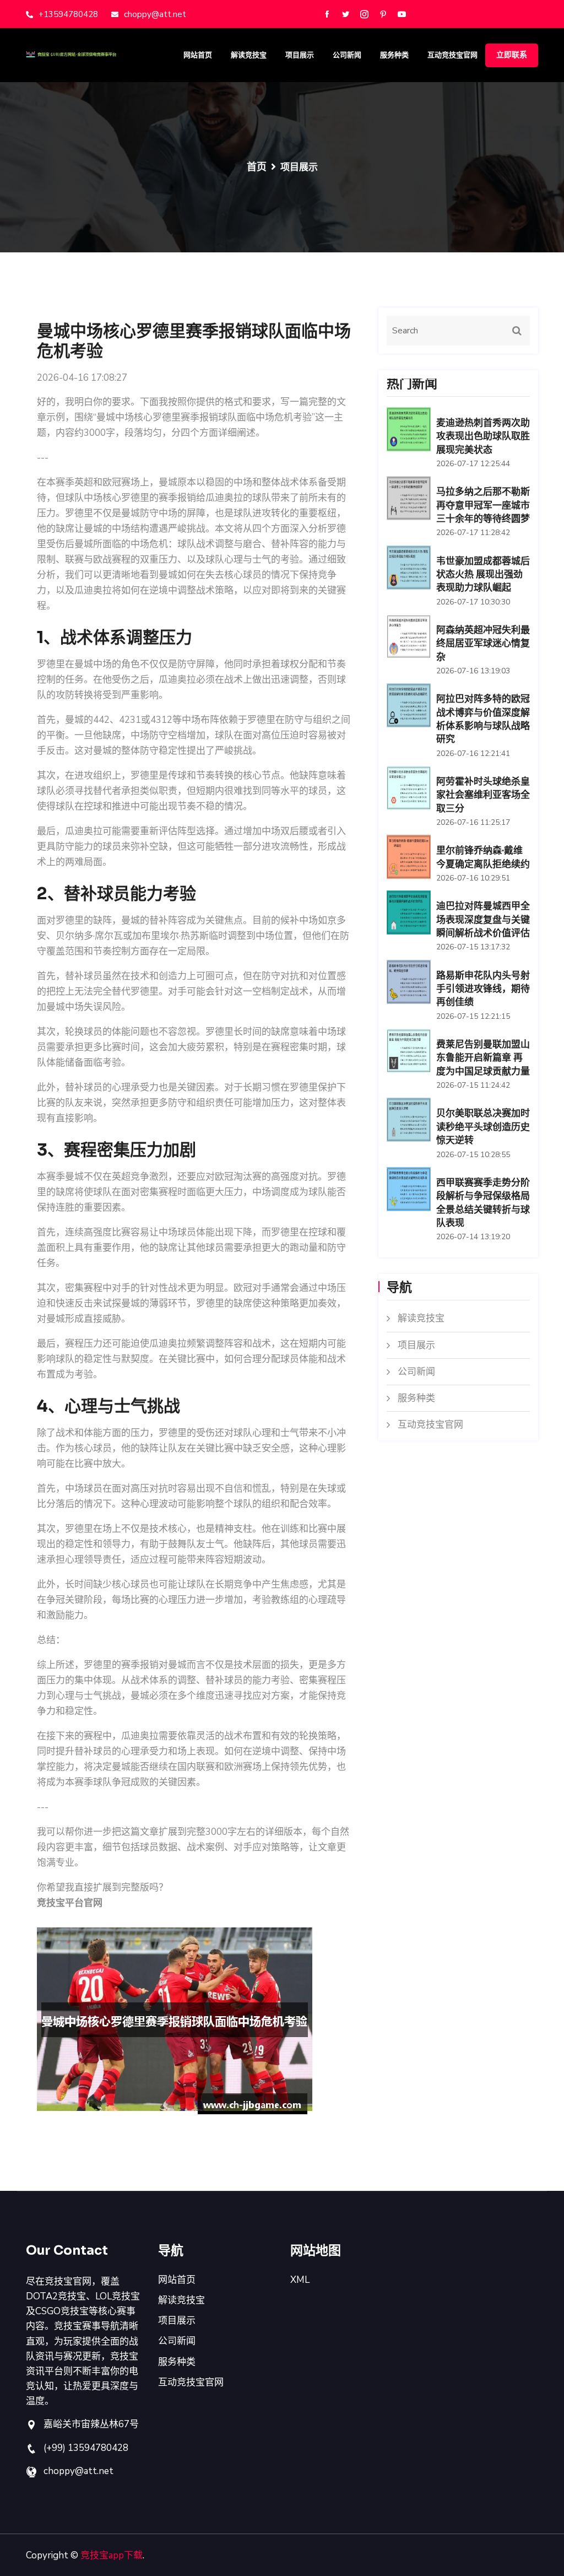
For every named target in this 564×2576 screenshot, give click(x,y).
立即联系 (512, 55)
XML (300, 2280)
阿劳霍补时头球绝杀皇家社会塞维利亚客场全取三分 (483, 795)
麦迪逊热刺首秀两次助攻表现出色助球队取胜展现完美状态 (483, 436)
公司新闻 (347, 55)
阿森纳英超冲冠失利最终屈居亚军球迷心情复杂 (483, 644)
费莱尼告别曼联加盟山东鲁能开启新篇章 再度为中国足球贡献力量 (483, 1058)
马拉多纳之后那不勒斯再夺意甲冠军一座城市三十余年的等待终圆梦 (483, 505)
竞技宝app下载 (112, 2555)
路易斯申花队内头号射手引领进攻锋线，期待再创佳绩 (483, 989)
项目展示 (300, 55)
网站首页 (198, 55)
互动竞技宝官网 (452, 55)
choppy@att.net (155, 14)
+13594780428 (68, 14)
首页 (257, 167)
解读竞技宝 (249, 55)
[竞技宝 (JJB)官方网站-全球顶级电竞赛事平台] (84, 54)
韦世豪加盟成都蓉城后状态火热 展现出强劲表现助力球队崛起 (483, 575)
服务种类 (394, 55)
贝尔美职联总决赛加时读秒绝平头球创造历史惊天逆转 (483, 1127)
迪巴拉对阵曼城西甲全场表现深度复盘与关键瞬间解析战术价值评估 (483, 920)
